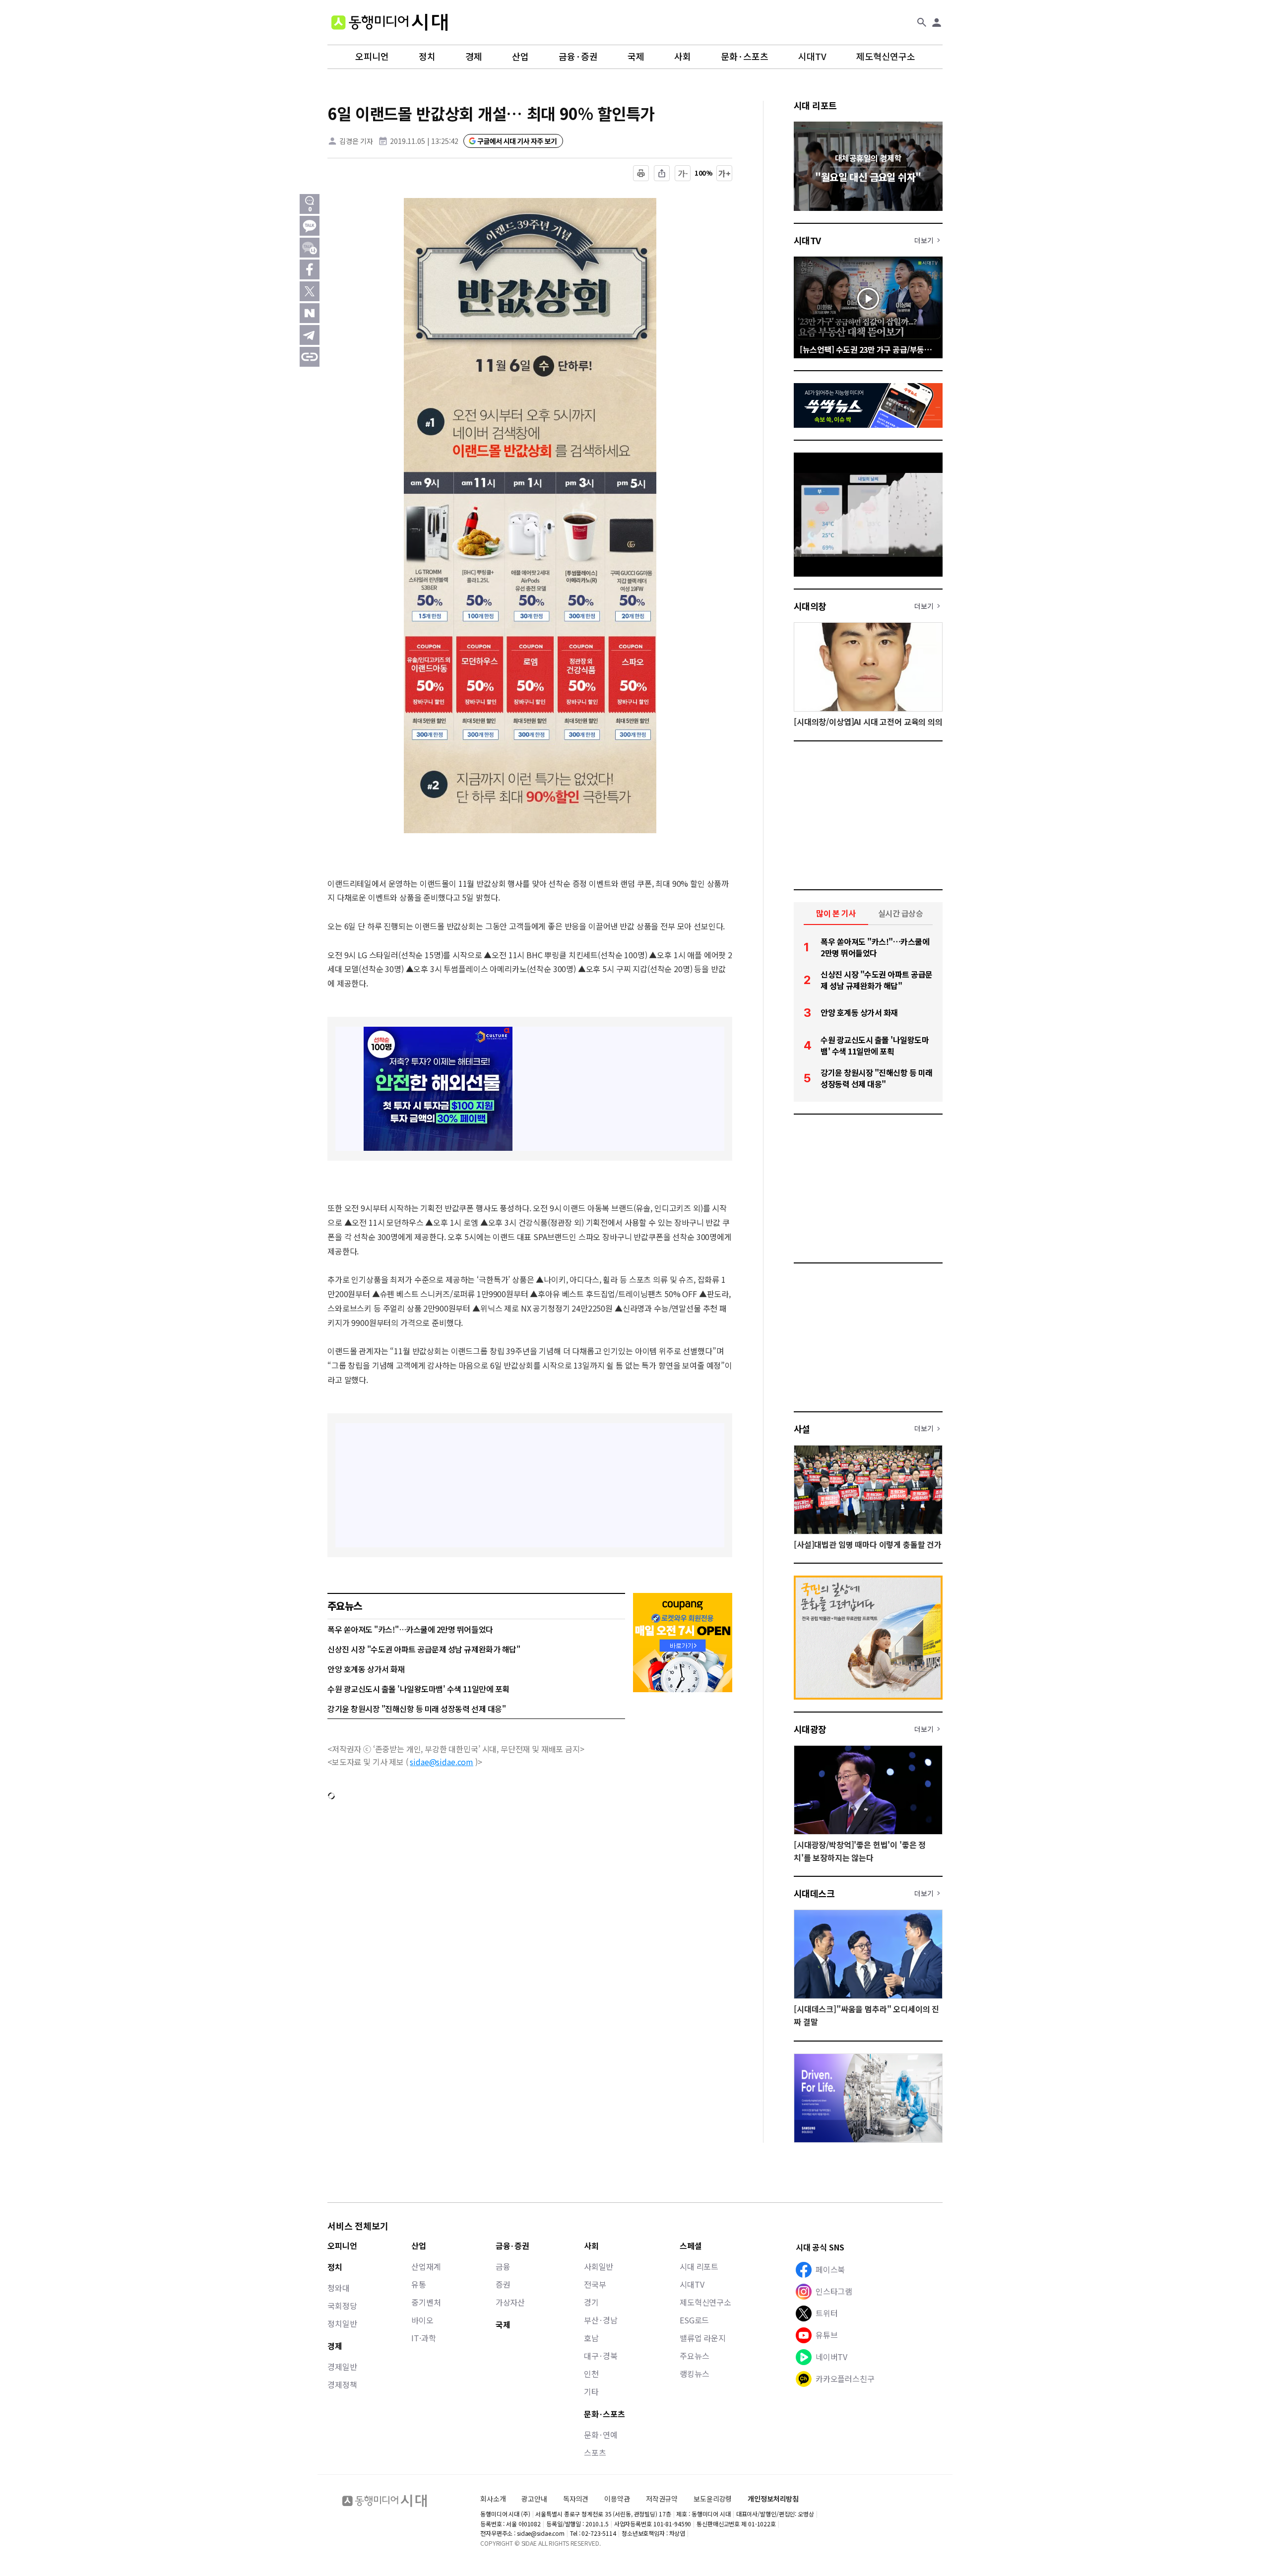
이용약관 (617, 2499)
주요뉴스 (694, 2356)
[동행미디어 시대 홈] (389, 22)
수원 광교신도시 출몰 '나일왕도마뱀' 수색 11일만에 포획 (418, 1689)
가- (683, 173)
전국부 (595, 2284)
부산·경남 (601, 2320)
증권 (503, 2284)
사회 (683, 57)
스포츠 (595, 2452)
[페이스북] (310, 269)
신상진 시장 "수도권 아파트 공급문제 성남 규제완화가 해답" (424, 1649)
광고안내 (534, 2499)
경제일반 (342, 2367)
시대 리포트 (815, 105)
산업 (520, 57)
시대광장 (810, 1729)
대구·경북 (601, 2356)
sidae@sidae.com (442, 1762)
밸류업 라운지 (703, 2338)
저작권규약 (662, 2499)
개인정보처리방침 (773, 2499)
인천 (591, 2374)
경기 (591, 2302)
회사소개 (493, 2499)
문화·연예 (601, 2435)
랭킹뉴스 (694, 2374)
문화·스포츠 (745, 57)
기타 (591, 2391)
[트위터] (310, 291)
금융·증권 (578, 57)
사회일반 (599, 2266)
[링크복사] (310, 357)
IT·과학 (423, 2338)
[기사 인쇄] (641, 173)
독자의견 (576, 2499)
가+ (725, 173)
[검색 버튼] (922, 22)
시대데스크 (814, 1893)
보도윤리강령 (713, 2499)
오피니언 (372, 57)
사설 (802, 1429)
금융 (503, 2266)
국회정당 (342, 2306)
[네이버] (310, 313)
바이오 (422, 2320)
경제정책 (342, 2384)
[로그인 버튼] (937, 22)
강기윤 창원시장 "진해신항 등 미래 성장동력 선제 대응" (416, 1709)
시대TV (812, 57)
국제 (636, 57)
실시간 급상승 (901, 913)
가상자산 (510, 2302)
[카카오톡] (310, 226)
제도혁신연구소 (886, 57)
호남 (591, 2338)
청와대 (339, 2288)
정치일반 (342, 2323)
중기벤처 (426, 2302)
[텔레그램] (310, 335)
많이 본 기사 (836, 913)
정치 (427, 57)
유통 (419, 2284)
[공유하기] (662, 173)
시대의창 (810, 606)
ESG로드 (694, 2320)
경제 (474, 57)
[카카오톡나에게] (310, 248)
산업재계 (426, 2266)
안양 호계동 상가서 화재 (366, 1669)
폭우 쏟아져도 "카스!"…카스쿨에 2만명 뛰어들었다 (410, 1629)
